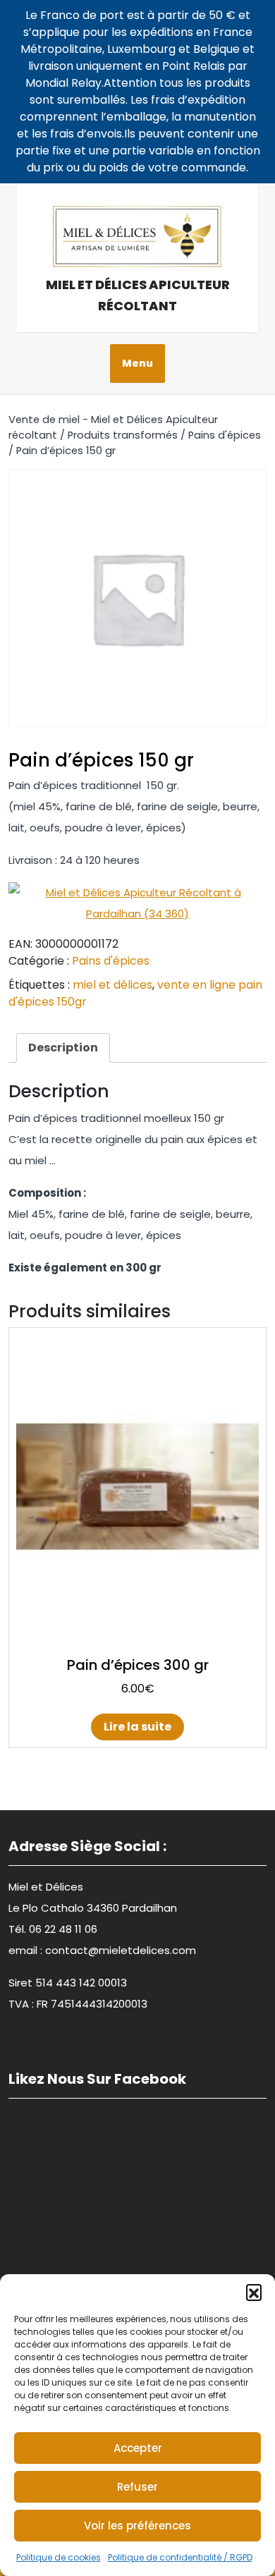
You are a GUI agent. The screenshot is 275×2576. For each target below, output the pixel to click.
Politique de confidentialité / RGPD (180, 2557)
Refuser (137, 2487)
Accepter (138, 2448)
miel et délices (112, 985)
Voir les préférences (137, 2526)
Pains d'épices (225, 435)
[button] (254, 2292)
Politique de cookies (59, 2557)
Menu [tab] (137, 363)
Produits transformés (123, 435)
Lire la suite (137, 1727)
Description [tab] (63, 1048)
